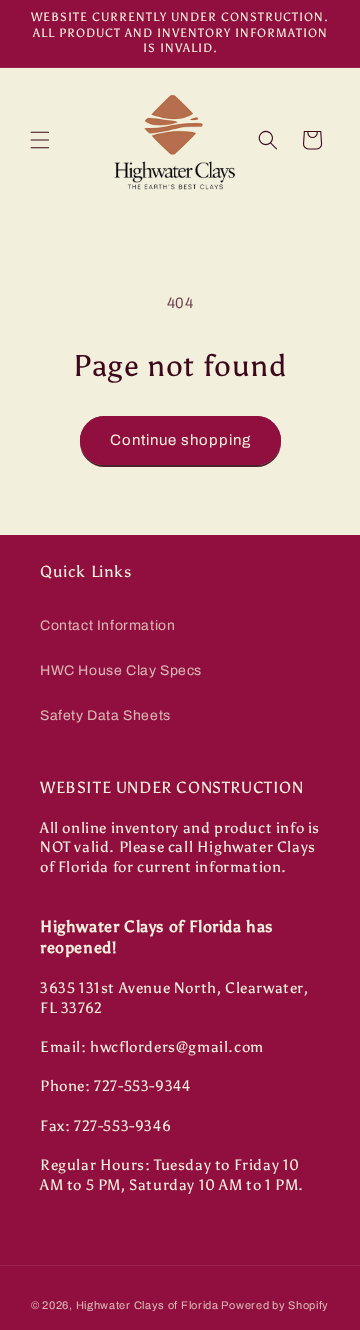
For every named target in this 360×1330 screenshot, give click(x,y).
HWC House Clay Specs (121, 670)
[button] (40, 140)
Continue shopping (180, 440)
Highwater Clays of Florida (147, 1305)
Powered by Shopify (275, 1305)
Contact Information (107, 625)
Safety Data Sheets (105, 715)
